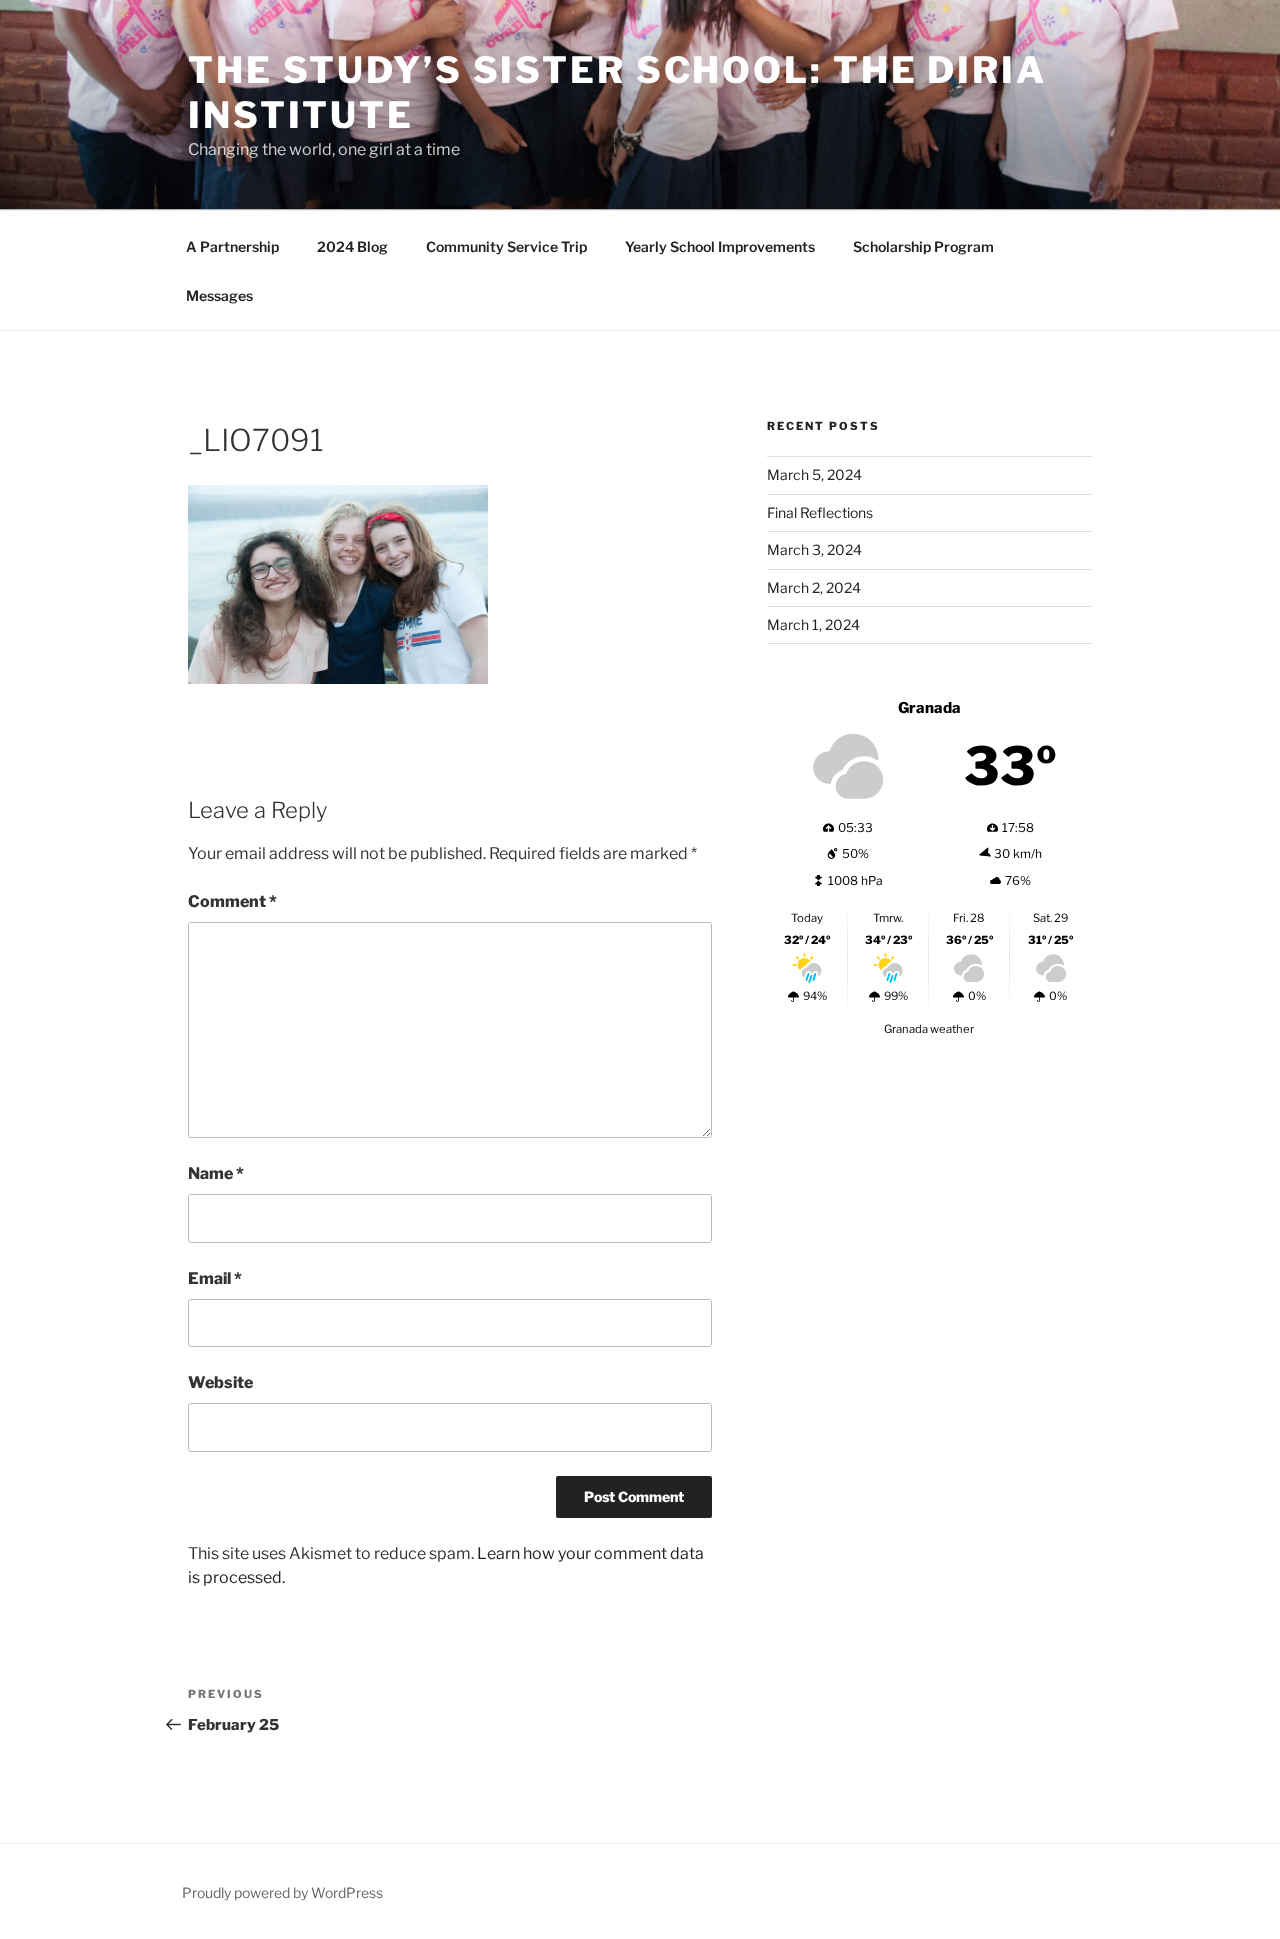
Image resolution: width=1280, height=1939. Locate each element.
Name (216, 1173)
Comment (232, 901)
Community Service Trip (506, 246)
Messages (219, 295)
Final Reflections (820, 512)
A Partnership (232, 246)
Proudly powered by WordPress (282, 1892)
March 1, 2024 (813, 624)
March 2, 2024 (814, 587)
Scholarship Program (923, 246)
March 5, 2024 (814, 474)
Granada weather (929, 1029)
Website (220, 1382)
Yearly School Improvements (720, 246)
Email (215, 1278)
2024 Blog (352, 246)
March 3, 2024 (814, 549)
